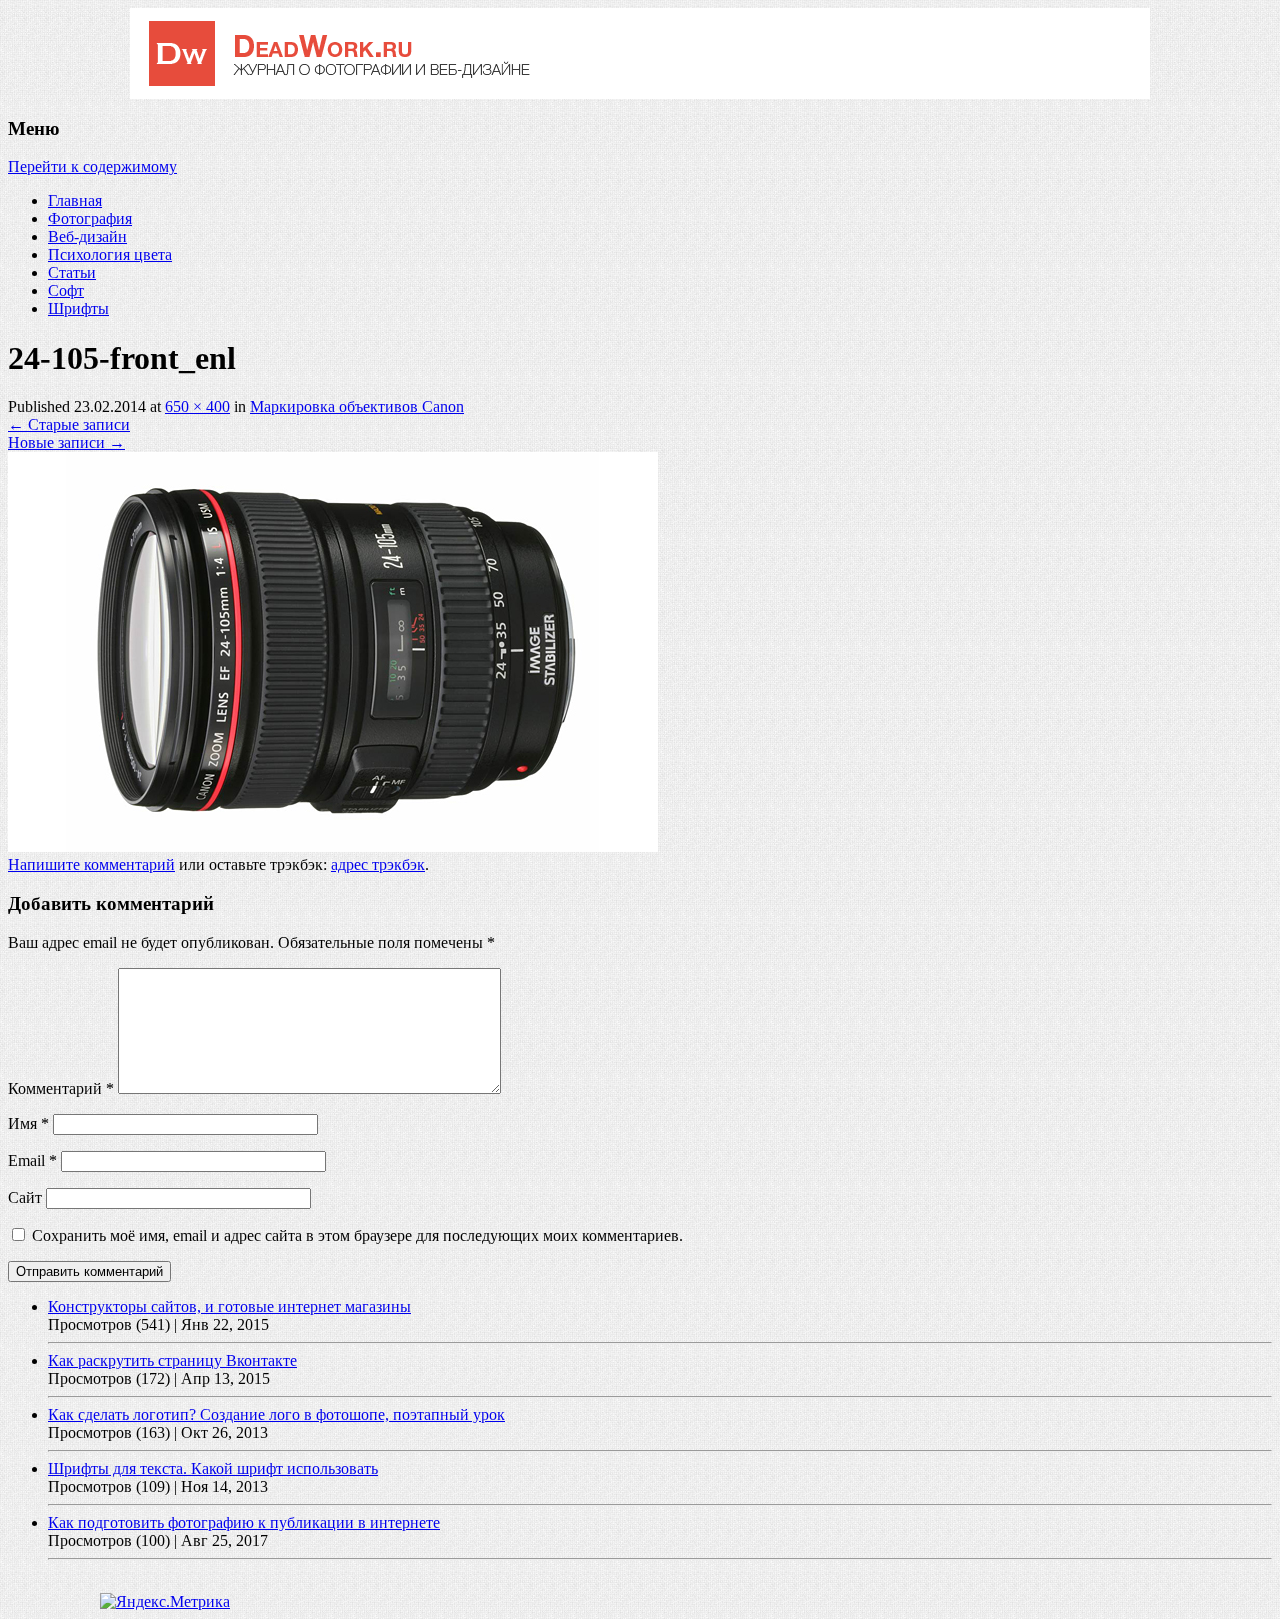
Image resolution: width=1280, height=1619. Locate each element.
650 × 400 (197, 406)
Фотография (90, 218)
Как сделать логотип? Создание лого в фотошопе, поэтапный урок (276, 1414)
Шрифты (78, 308)
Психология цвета (110, 254)
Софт (66, 290)
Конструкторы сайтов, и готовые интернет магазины (229, 1306)
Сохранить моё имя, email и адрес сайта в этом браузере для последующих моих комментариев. (357, 1235)
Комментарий (61, 1088)
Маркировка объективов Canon (357, 406)
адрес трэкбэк (378, 864)
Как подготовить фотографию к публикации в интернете (244, 1522)
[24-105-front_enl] (333, 846)
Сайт (25, 1197)
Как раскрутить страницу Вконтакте (172, 1360)
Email (32, 1160)
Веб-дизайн (87, 236)
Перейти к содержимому (92, 166)
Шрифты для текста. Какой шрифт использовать (213, 1468)
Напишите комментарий (91, 864)
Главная (75, 200)
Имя (28, 1123)
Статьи (72, 272)
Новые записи (66, 442)
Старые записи (69, 424)
